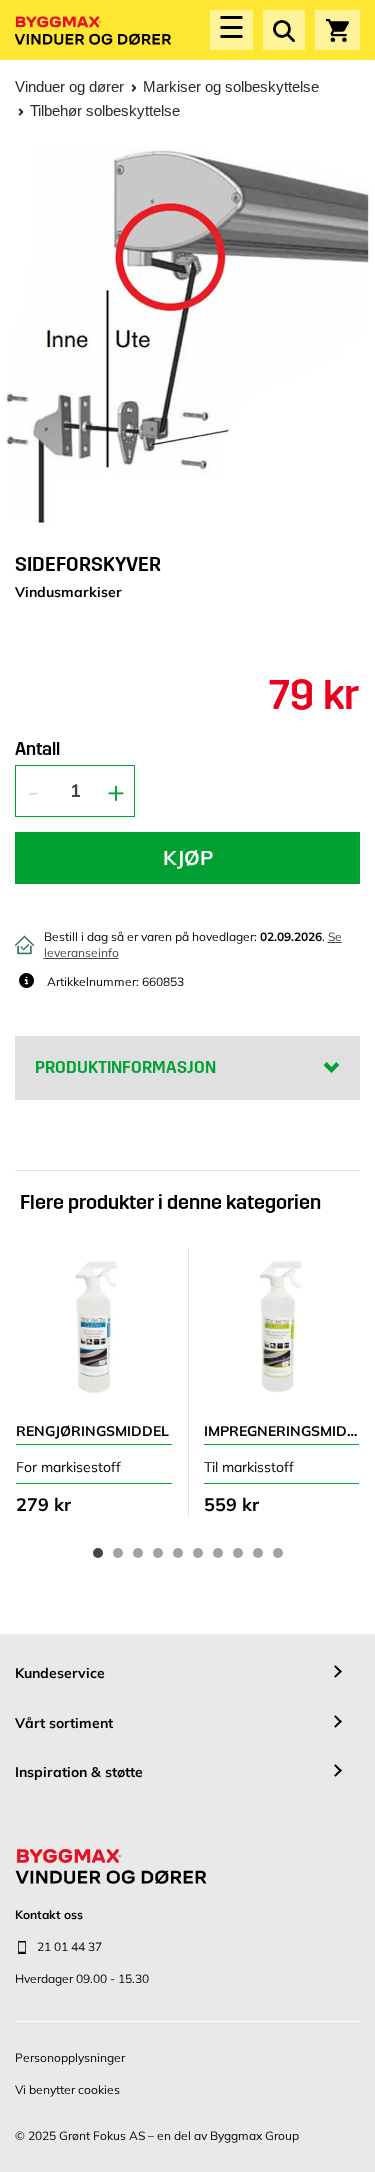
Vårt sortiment (64, 1723)
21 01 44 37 (69, 1946)
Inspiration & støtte (79, 1772)
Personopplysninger (70, 2057)
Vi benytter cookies (67, 2089)
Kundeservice (60, 1673)
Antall (37, 750)
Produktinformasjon (125, 1067)
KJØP (188, 857)
